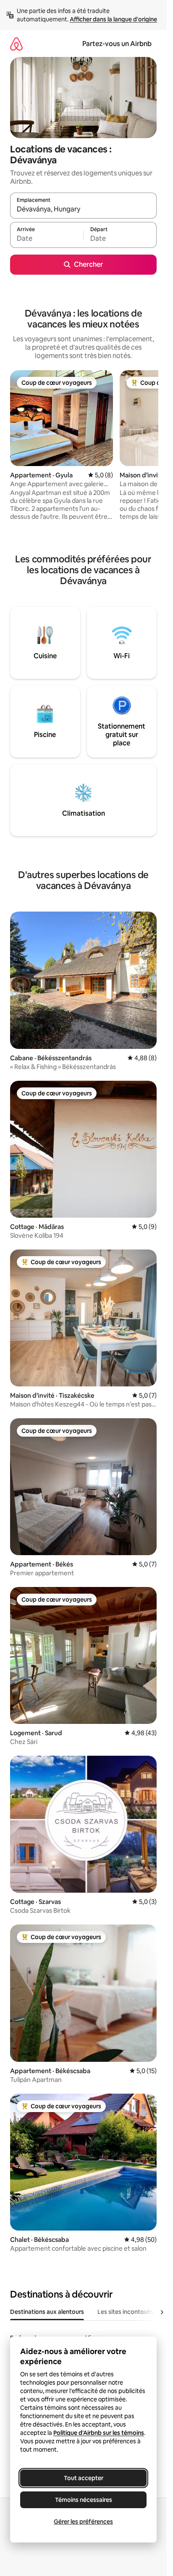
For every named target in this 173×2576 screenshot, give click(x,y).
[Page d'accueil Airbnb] (16, 44)
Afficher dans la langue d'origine (113, 19)
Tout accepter (84, 2478)
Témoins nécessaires (84, 2500)
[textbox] (47, 239)
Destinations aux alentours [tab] (47, 2312)
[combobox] (83, 209)
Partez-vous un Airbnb (117, 44)
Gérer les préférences (83, 2522)
